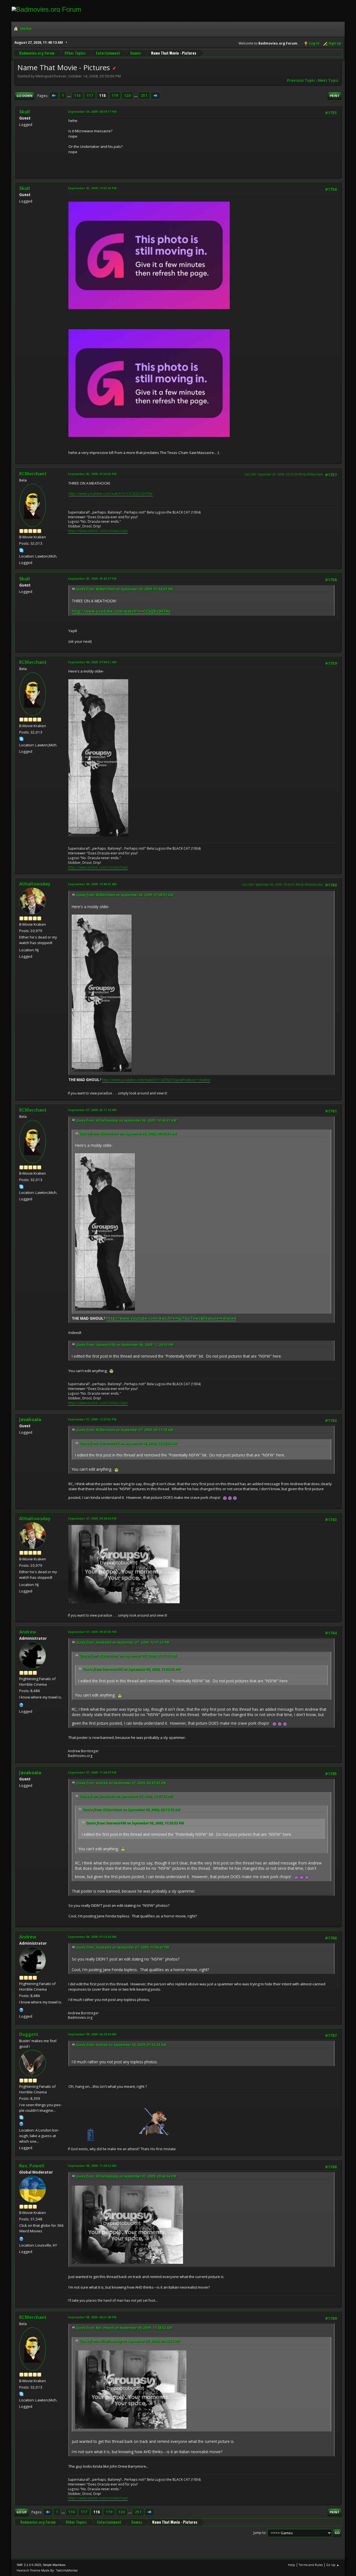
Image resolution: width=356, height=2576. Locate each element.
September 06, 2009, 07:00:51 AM (92, 662)
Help (292, 2565)
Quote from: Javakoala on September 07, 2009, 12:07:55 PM (123, 1642)
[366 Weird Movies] (21, 2238)
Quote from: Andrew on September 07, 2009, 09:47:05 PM (121, 1783)
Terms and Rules (311, 2565)
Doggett (29, 2034)
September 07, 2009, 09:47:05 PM (92, 1632)
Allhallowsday (35, 884)
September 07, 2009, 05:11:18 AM (92, 1110)
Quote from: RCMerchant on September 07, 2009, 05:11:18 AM (125, 1430)
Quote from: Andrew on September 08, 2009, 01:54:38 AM (121, 2045)
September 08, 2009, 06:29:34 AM (92, 2034)
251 (144, 96)
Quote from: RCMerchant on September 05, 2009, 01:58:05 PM (124, 589)
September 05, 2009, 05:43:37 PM (92, 579)
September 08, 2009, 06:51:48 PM (92, 2317)
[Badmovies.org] (21, 1704)
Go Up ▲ (333, 2565)
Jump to (259, 2533)
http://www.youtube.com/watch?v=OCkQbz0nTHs (111, 493)
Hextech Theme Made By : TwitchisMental (47, 2570)
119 (115, 96)
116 (77, 96)
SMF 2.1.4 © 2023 (29, 2565)
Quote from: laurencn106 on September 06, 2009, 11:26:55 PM (125, 1345)
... (69, 96)
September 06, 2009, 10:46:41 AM (92, 884)
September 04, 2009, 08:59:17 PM (92, 112)
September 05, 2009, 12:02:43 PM (92, 188)
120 (127, 96)
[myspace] (21, 2123)
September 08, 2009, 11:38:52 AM (92, 2166)
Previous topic (301, 80)
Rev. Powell (32, 2166)
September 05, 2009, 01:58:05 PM (92, 474)
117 (90, 96)
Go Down (24, 96)
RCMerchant (33, 474)
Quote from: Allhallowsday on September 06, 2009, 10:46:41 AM (126, 1120)
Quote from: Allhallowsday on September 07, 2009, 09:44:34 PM (126, 2176)
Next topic (328, 80)
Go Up (22, 2512)
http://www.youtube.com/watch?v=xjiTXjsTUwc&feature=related (156, 1080)
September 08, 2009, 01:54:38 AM (92, 1937)
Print (335, 96)
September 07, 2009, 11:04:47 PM (92, 1772)
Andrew (28, 1632)
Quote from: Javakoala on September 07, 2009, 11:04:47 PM (123, 1947)
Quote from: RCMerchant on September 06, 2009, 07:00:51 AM (125, 895)
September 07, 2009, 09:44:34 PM (92, 1518)
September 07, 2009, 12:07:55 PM (92, 1419)
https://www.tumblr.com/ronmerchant (98, 531)
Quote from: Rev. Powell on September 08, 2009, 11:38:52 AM (124, 2328)
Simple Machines (54, 2565)
